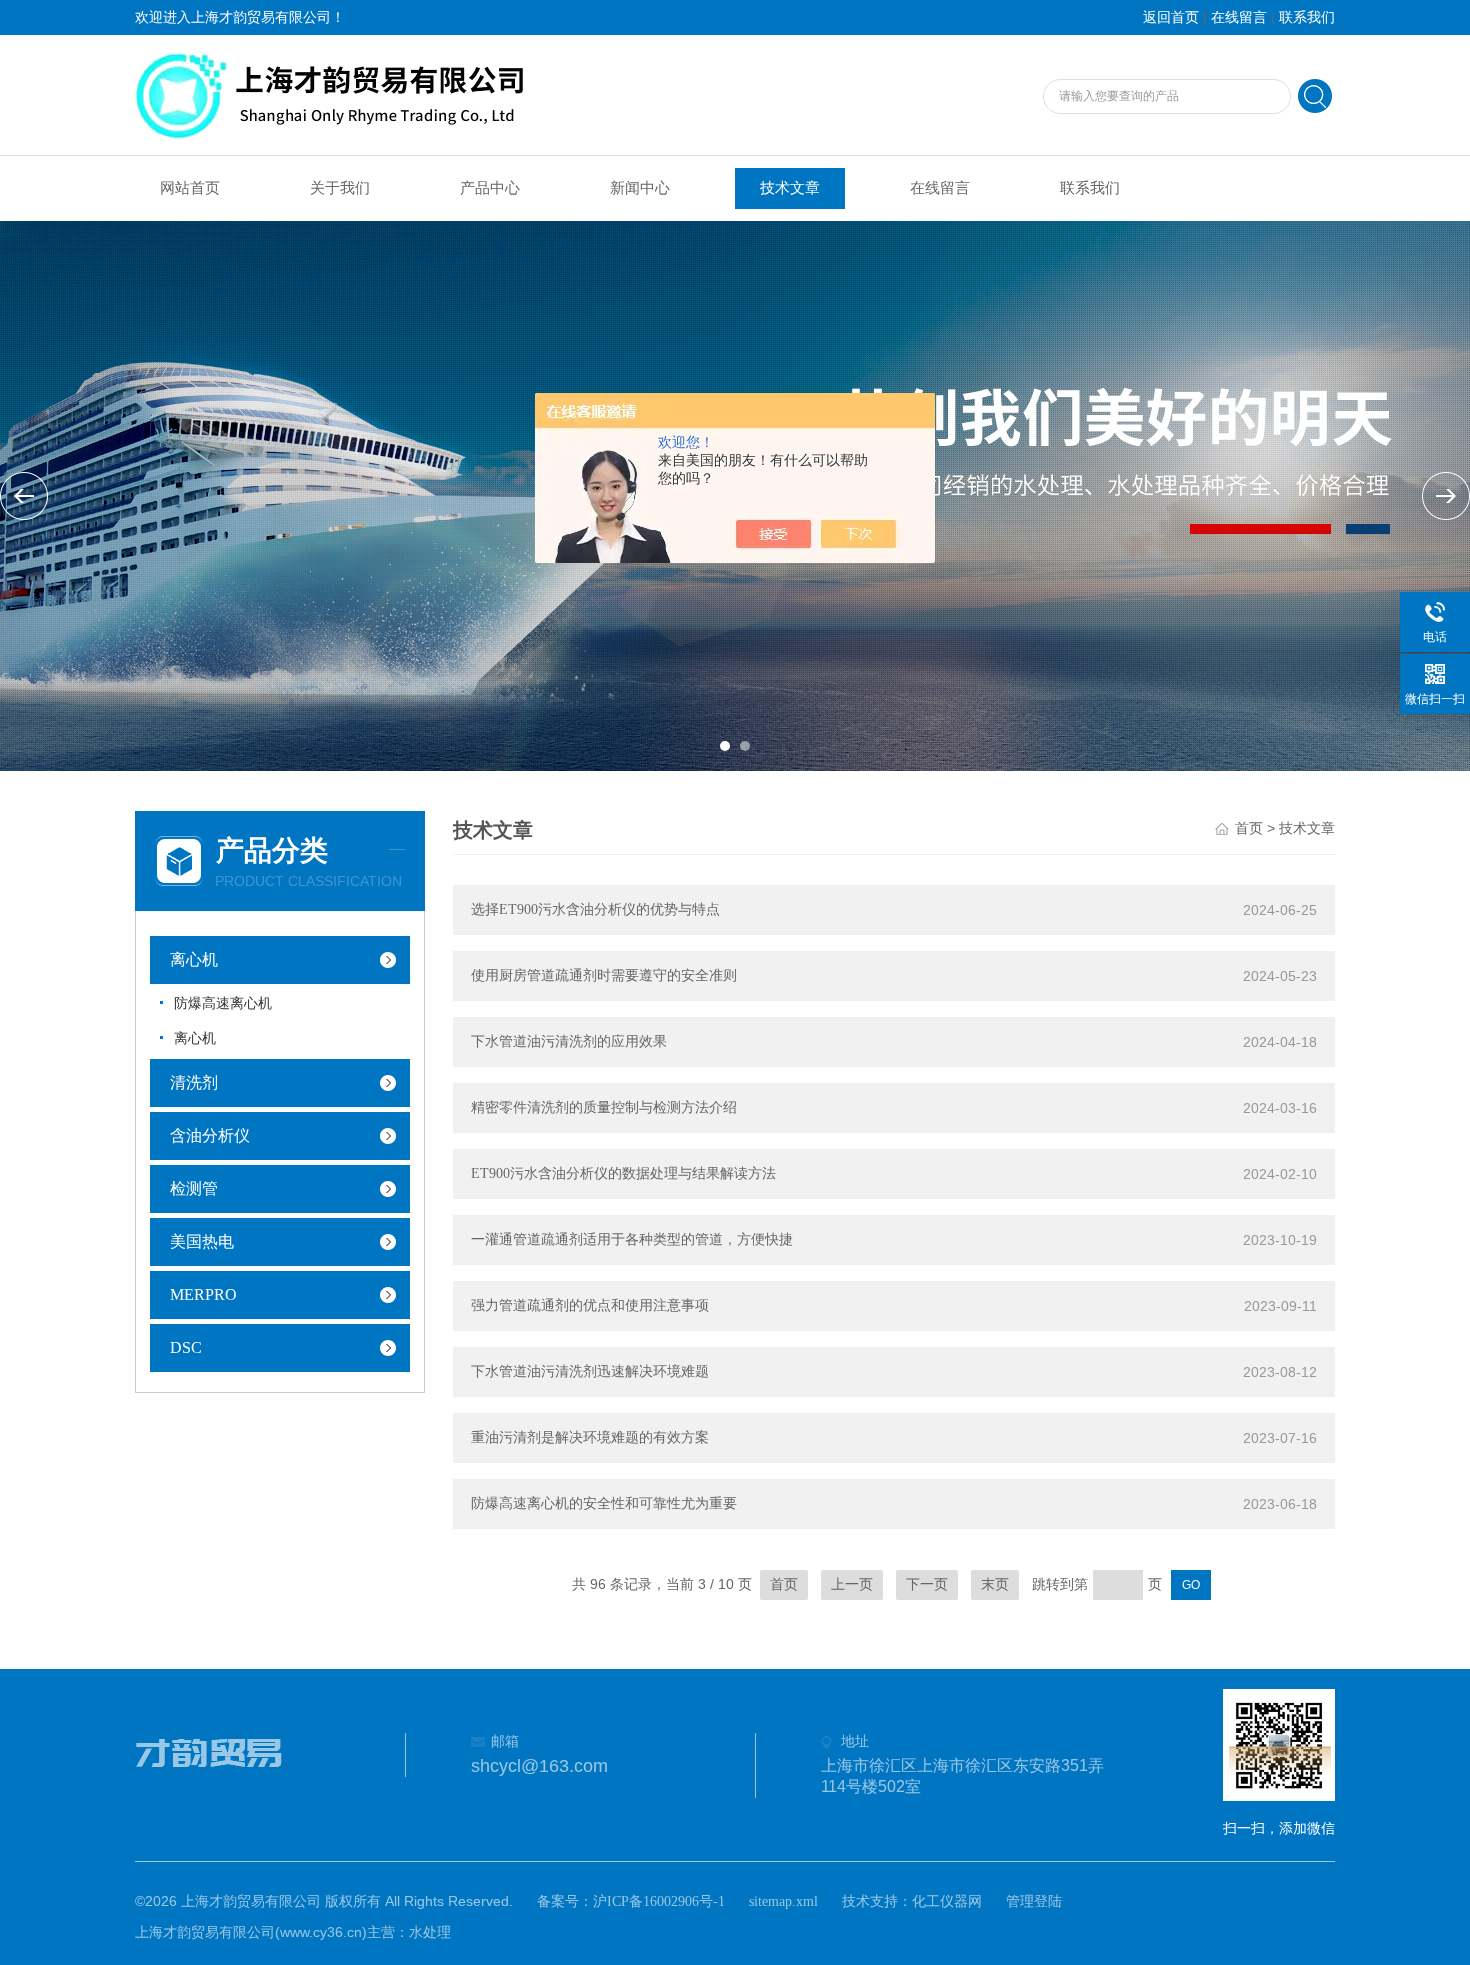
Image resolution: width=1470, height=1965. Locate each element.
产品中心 (490, 188)
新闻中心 (640, 188)
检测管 (194, 1188)
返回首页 (1171, 17)
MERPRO (203, 1294)
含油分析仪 (210, 1135)
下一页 (927, 1584)
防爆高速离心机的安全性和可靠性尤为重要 (604, 1503)
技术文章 (790, 188)
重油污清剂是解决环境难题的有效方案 (590, 1437)
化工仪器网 (947, 1901)
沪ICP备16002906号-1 (659, 1901)
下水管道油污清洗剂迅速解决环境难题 (590, 1371)
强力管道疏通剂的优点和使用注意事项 (590, 1305)
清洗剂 (194, 1082)
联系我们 (1307, 17)
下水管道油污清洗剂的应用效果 (569, 1041)
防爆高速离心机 (223, 1003)
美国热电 (202, 1241)
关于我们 (340, 188)
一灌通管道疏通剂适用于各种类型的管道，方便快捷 (632, 1239)
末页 (995, 1584)
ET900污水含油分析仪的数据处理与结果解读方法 (623, 1173)
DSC (186, 1347)
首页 (1249, 828)
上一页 (852, 1584)
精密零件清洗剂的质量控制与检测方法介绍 (604, 1107)
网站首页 (190, 188)
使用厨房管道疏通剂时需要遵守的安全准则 (604, 975)
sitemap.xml (783, 1901)
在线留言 (1239, 17)
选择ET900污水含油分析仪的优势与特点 (595, 909)
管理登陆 (1034, 1901)
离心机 (194, 959)
